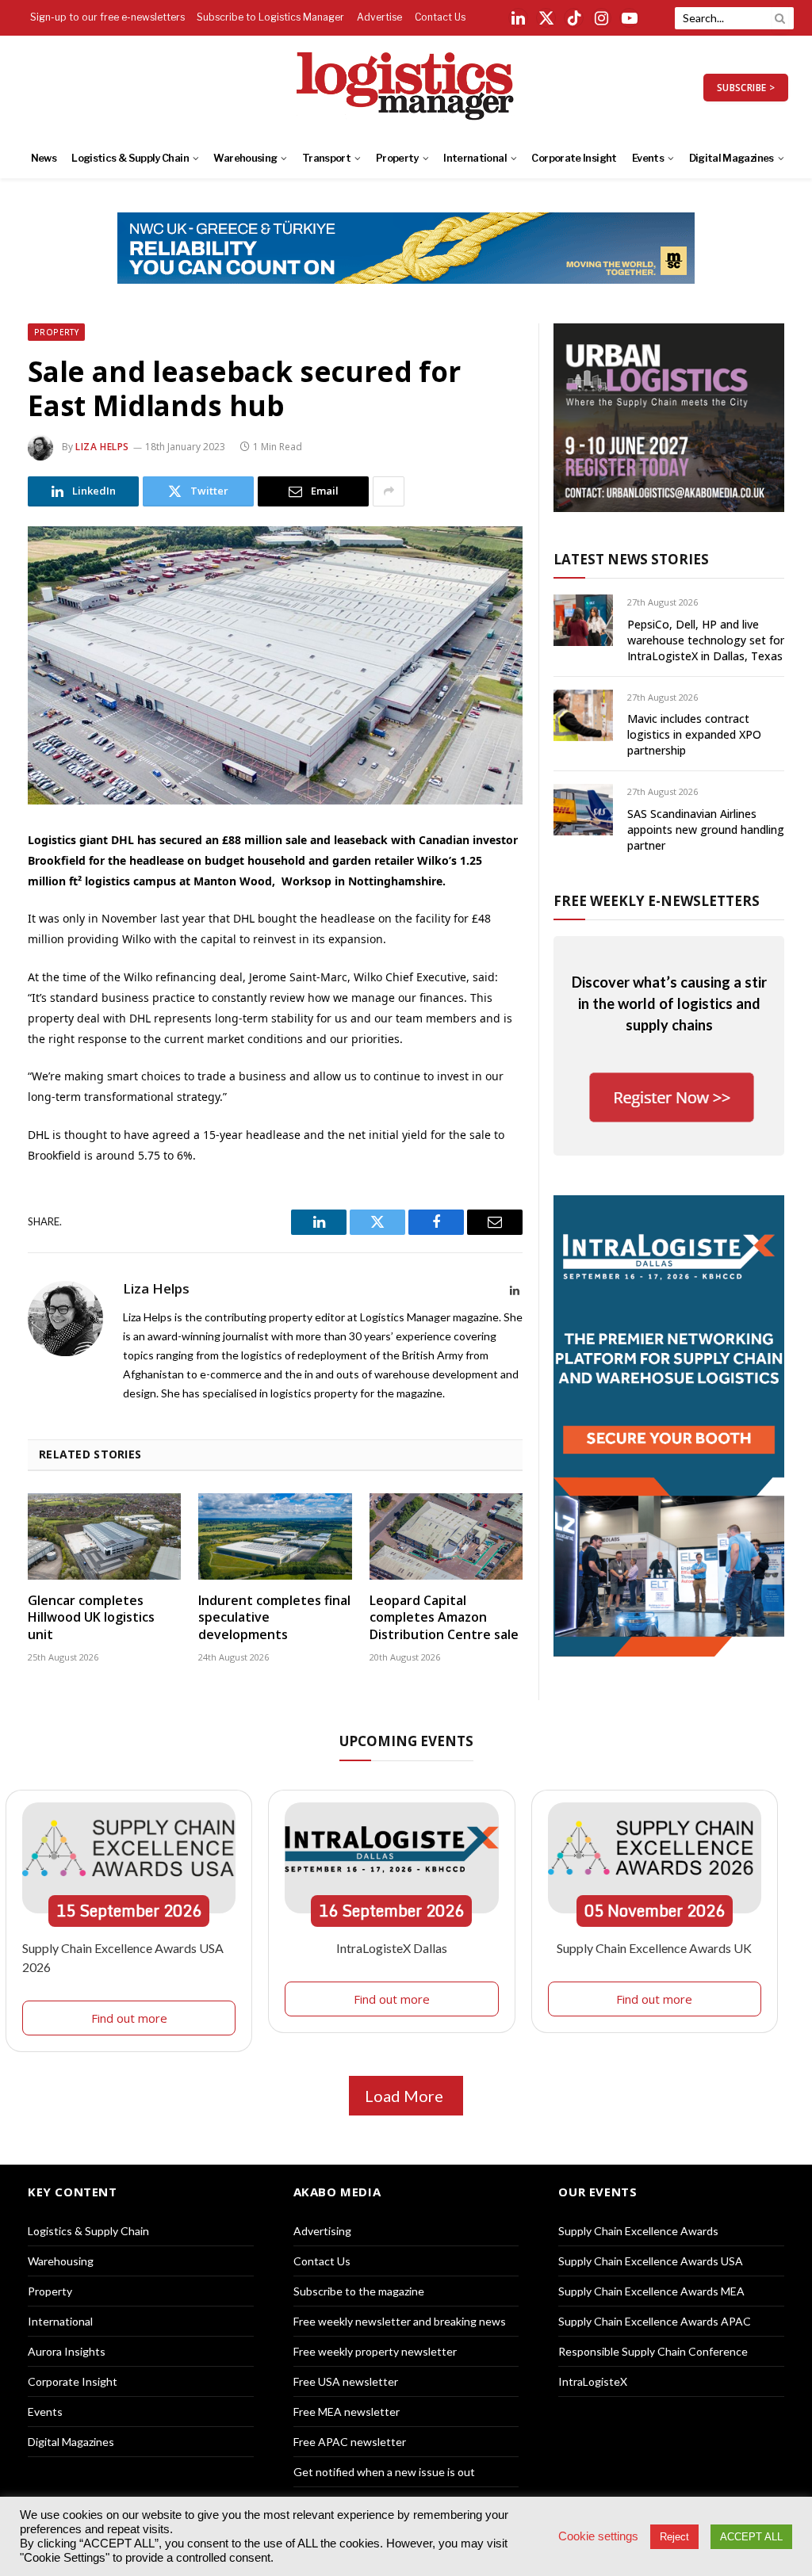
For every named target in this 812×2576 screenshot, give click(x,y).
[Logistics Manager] (406, 87)
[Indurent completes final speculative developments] (275, 1536)
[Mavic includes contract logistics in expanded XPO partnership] (583, 715)
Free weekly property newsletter (375, 2351)
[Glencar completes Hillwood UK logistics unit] (104, 1536)
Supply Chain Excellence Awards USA (651, 2261)
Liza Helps (102, 447)
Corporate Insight (574, 158)
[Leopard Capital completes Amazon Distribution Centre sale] (446, 1536)
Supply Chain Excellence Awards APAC (655, 2321)
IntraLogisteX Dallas (392, 1948)
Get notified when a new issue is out (384, 2472)
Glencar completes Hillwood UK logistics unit (91, 1618)
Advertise (379, 17)
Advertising (322, 2231)
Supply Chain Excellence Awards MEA (651, 2291)
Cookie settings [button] (598, 2536)
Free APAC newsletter (350, 2442)
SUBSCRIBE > (746, 88)
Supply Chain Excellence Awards (638, 2231)
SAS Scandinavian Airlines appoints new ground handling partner (706, 829)
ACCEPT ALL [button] (751, 2537)
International (475, 158)
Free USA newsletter (346, 2381)
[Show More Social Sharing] (389, 491)
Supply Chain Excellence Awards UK (654, 1948)
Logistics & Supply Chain (130, 158)
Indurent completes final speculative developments (274, 1618)
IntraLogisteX (593, 2381)
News (44, 158)
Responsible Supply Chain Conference (653, 2351)
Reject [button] (674, 2537)
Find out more (129, 2018)
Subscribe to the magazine (359, 2291)
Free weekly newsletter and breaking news (400, 2321)
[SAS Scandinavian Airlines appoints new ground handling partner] (583, 810)
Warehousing (245, 158)
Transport (326, 158)
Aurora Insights (67, 2351)
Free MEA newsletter (347, 2412)
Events (648, 158)
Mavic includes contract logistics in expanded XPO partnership (694, 734)
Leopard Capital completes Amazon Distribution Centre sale (444, 1618)
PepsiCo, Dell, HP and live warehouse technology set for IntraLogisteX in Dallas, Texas (706, 640)
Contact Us (440, 17)
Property (397, 158)
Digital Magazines (732, 158)
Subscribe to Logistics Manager (270, 17)
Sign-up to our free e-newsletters (107, 17)
